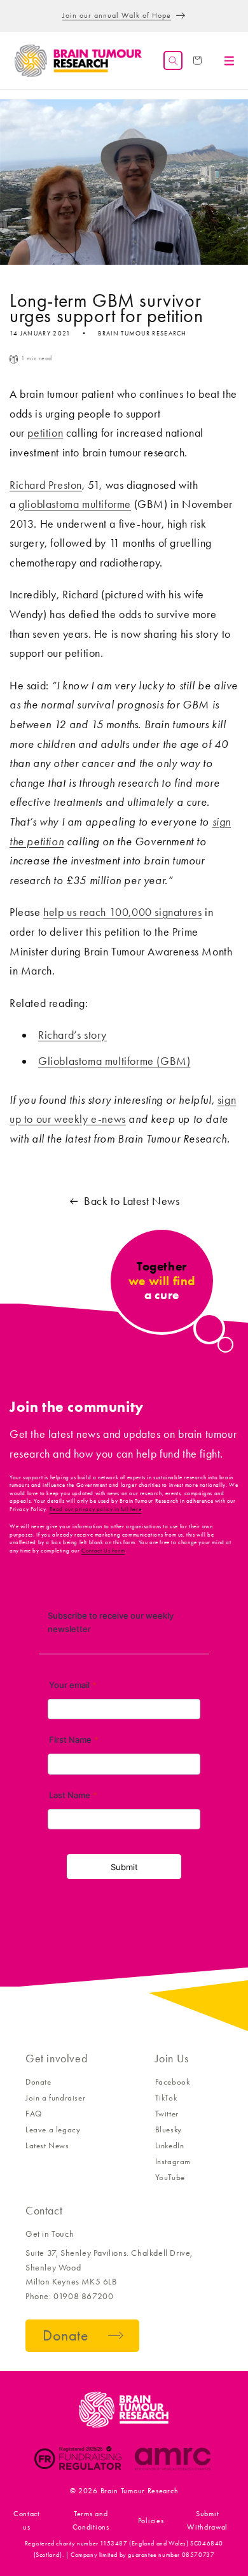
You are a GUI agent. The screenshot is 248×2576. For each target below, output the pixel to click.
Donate (38, 2082)
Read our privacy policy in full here (96, 1509)
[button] (173, 60)
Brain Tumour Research (140, 2491)
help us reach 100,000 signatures (122, 912)
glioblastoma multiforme (75, 504)
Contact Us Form (103, 1551)
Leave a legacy (53, 2129)
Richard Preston (46, 485)
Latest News (47, 2145)
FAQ (34, 2114)
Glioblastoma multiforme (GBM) (114, 1061)
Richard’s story (72, 1035)
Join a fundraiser (55, 2098)
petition (45, 433)
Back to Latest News (132, 1201)
